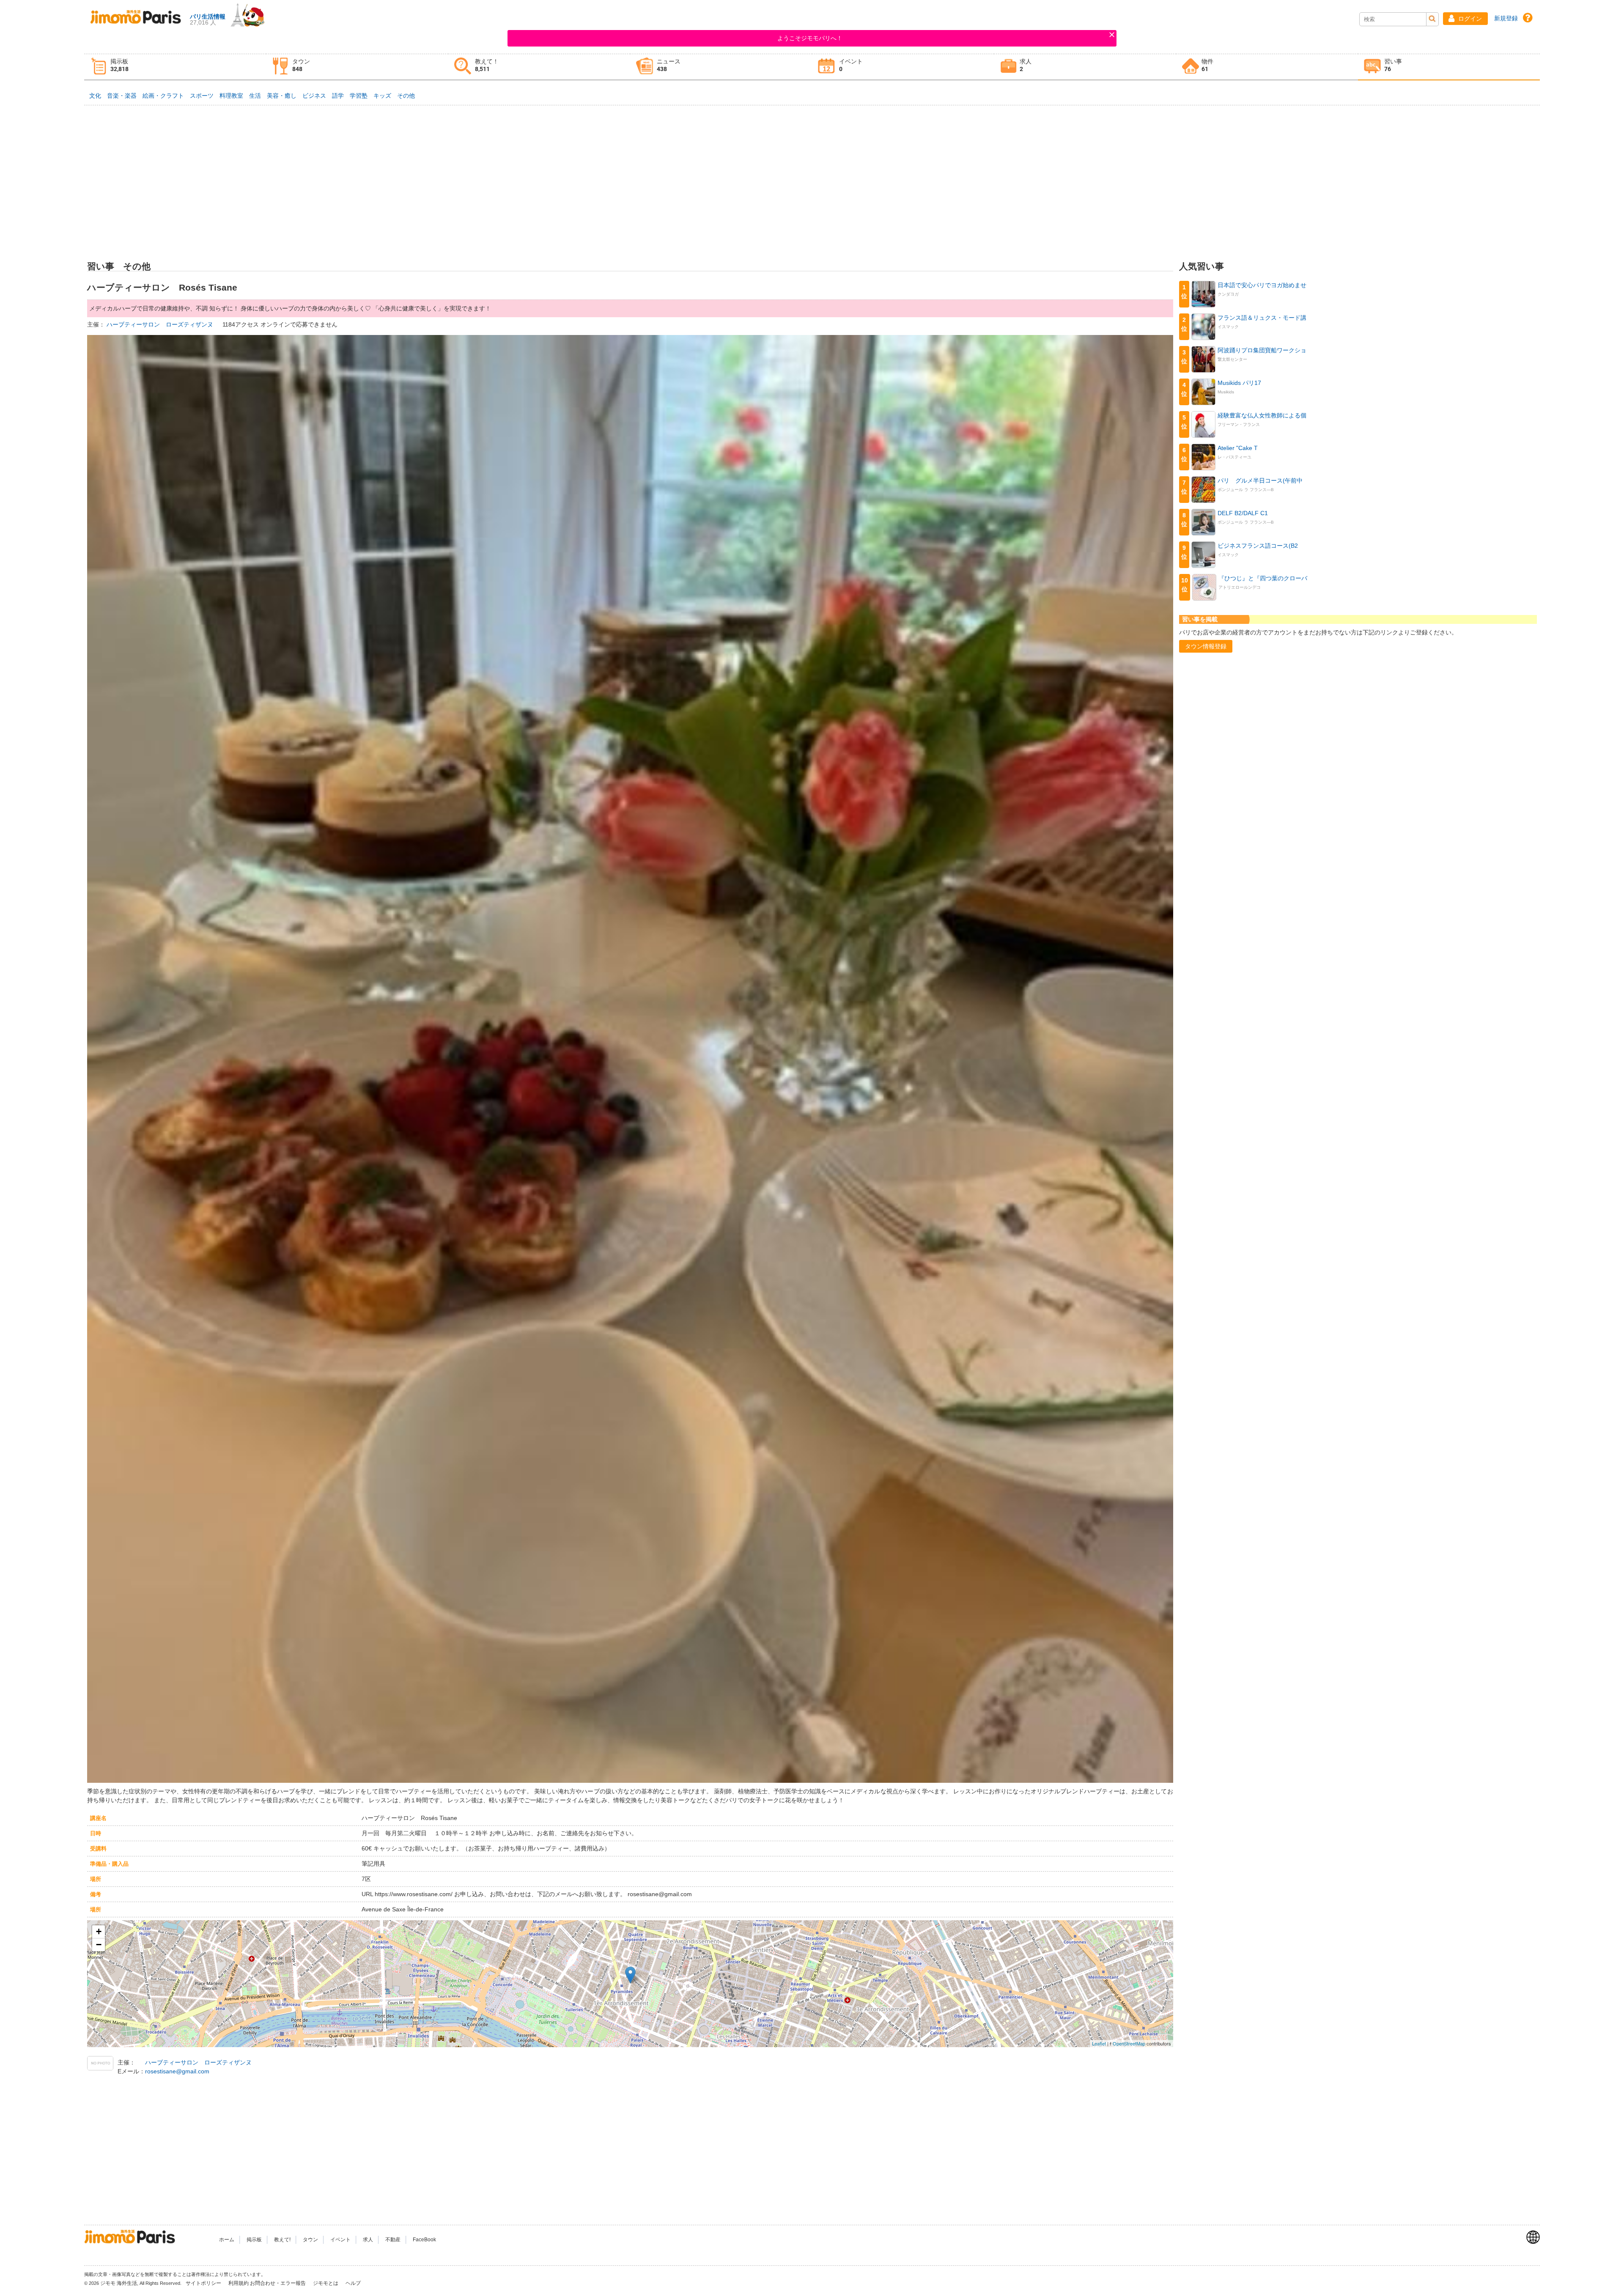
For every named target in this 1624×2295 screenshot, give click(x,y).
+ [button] (99, 1931)
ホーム (227, 2240)
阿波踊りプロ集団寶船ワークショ (1262, 350)
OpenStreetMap (1129, 2043)
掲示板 (254, 2240)
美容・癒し (282, 96)
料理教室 (231, 96)
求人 (368, 2240)
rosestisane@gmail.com (177, 2071)
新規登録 (1506, 18)
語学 (338, 96)
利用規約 (239, 2283)
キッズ (382, 96)
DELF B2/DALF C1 (1243, 513)
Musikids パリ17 (1239, 383)
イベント (340, 2240)
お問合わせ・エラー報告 (278, 2283)
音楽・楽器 (122, 96)
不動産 (393, 2240)
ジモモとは (326, 2283)
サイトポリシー (204, 2283)
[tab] (175, 67)
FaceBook (424, 2240)
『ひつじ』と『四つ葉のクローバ (1263, 578)
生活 (255, 96)
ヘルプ (353, 2283)
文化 (95, 96)
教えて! (282, 2240)
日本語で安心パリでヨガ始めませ (1262, 285)
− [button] (99, 1945)
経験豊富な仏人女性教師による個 (1262, 415)
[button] (1465, 19)
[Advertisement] (812, 167)
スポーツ (202, 96)
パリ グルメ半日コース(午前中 (1260, 480)
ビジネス (314, 96)
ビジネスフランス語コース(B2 (1258, 546)
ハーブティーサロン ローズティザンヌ (161, 324)
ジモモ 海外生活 (119, 2283)
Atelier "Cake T (1238, 448)
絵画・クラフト (163, 96)
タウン (310, 2240)
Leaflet (1099, 2043)
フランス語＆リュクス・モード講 (1262, 318)
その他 (406, 96)
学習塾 (359, 96)
